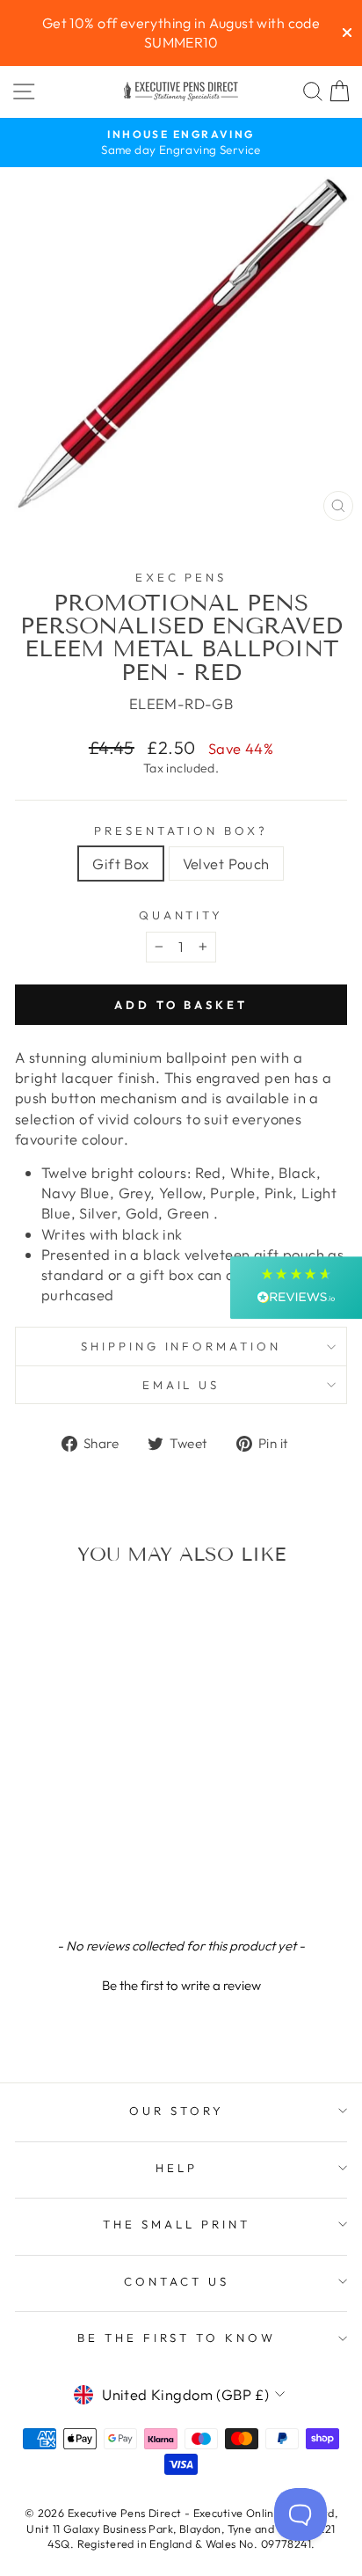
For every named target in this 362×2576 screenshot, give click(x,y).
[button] (181, 1983)
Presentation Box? (181, 831)
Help (177, 2168)
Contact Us (177, 2281)
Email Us (181, 1385)
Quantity (181, 915)
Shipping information (181, 1346)
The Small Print (177, 2224)
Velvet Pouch (226, 864)
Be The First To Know (177, 2338)
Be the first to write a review (181, 1985)
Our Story (177, 2111)
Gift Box (120, 864)
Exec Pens (181, 577)
